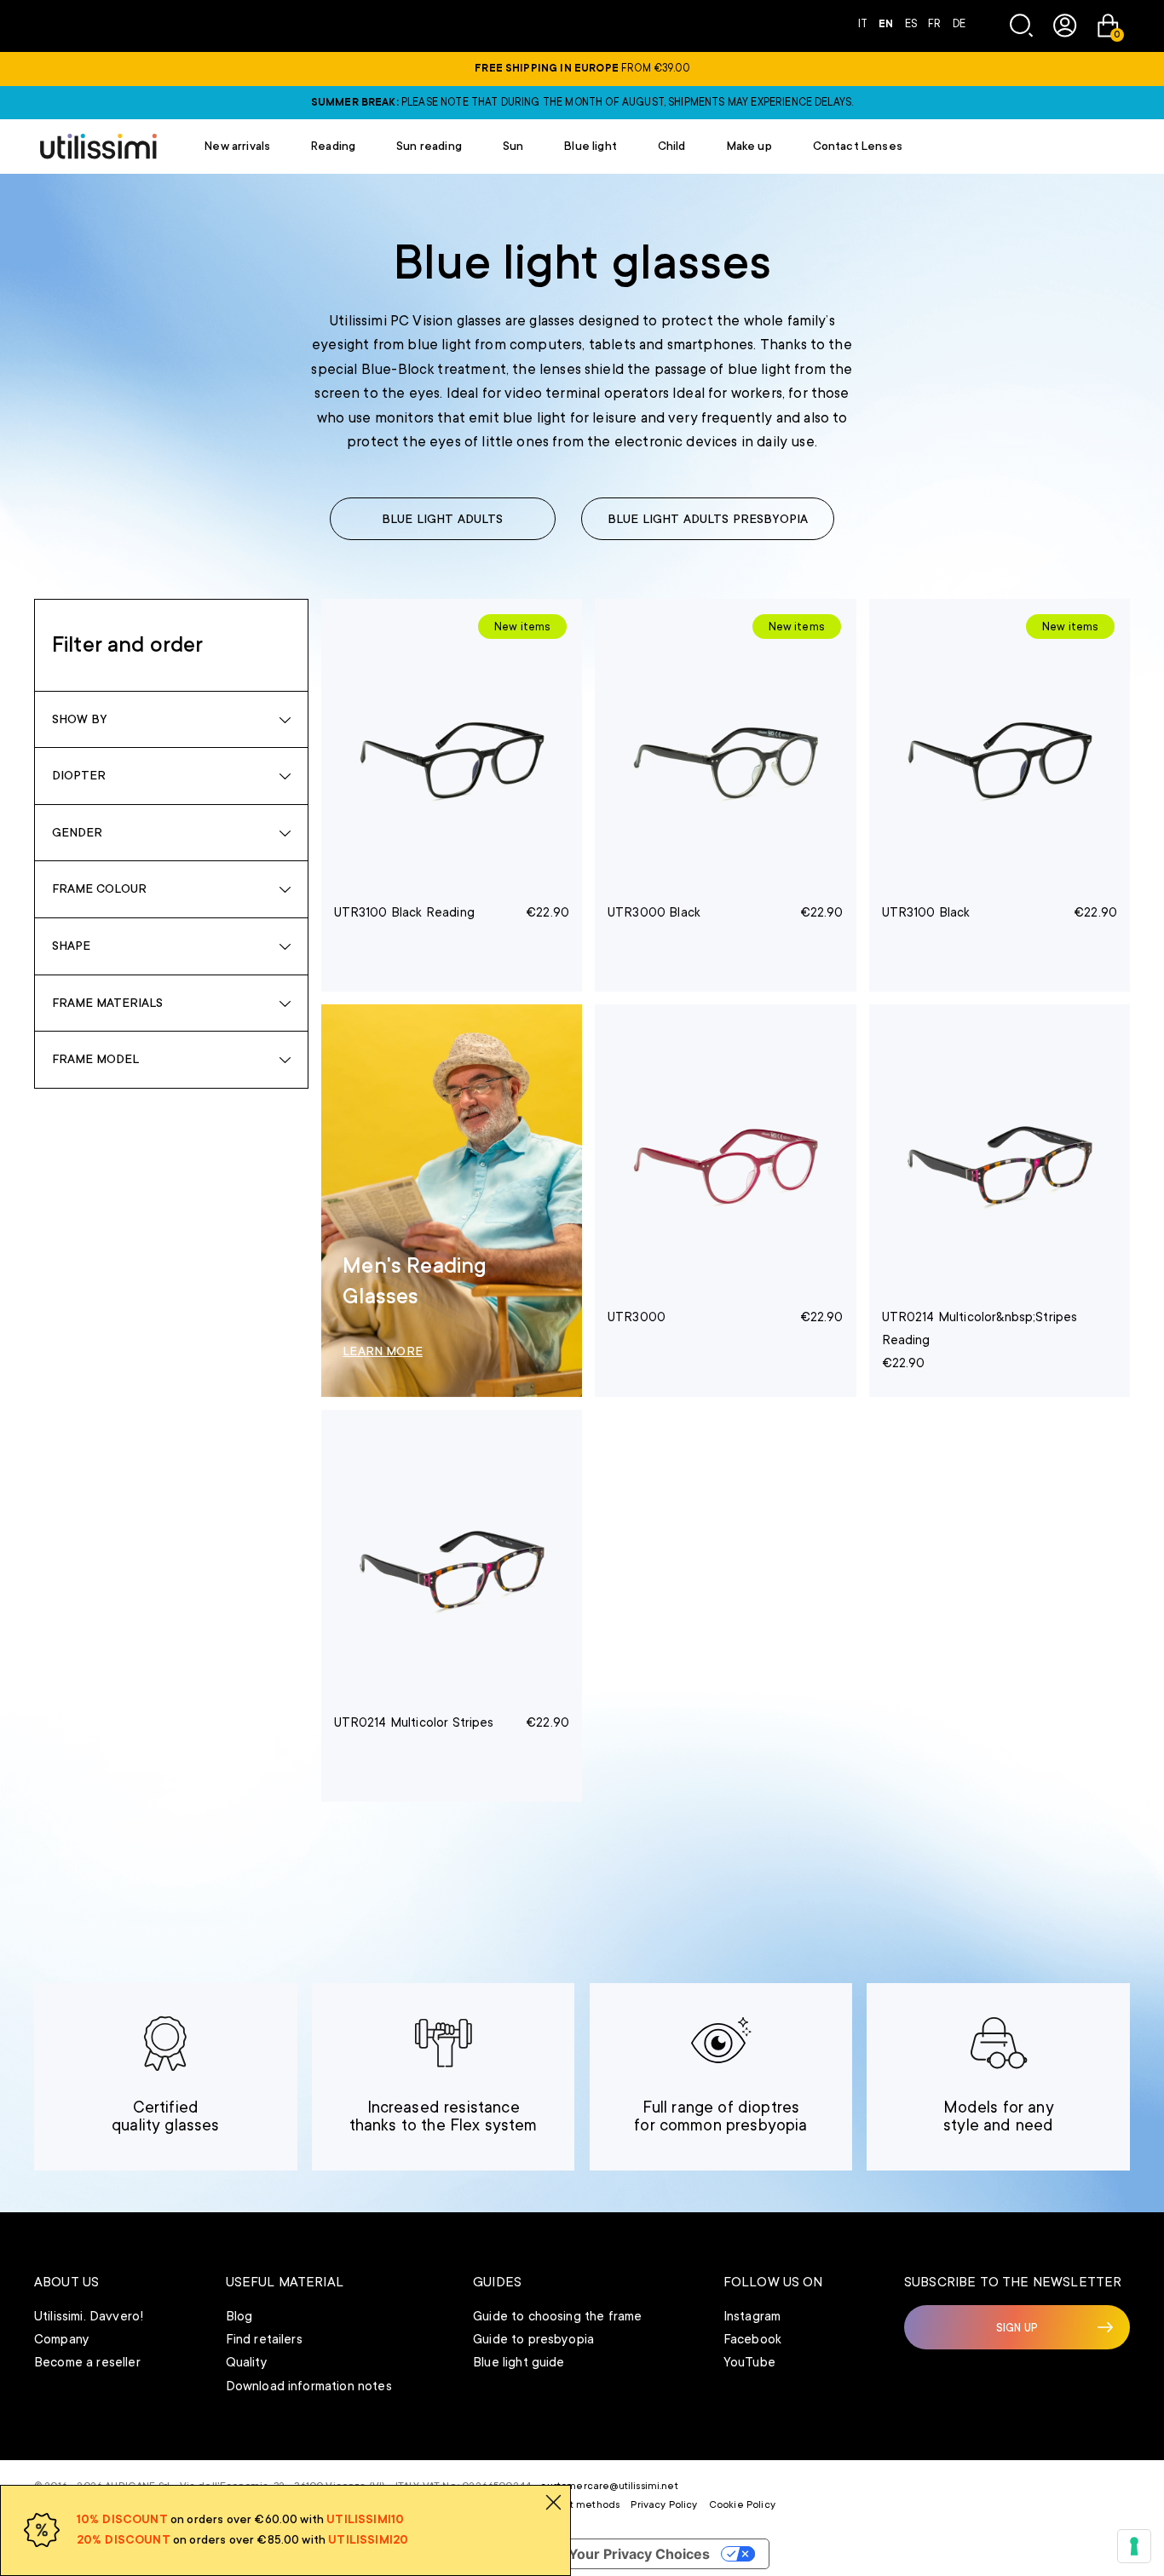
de (959, 24)
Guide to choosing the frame (557, 2316)
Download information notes (309, 2386)
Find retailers (264, 2339)
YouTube (749, 2362)
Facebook (752, 2339)
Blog (239, 2316)
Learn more (383, 1351)
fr (936, 24)
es (912, 24)
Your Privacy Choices (639, 2554)
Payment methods (575, 2504)
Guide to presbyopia (533, 2339)
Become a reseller (87, 2362)
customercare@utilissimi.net (609, 2486)
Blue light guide (519, 2362)
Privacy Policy (664, 2504)
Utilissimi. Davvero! (89, 2316)
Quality (247, 2362)
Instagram (752, 2316)
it (864, 24)
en (887, 24)
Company (62, 2339)
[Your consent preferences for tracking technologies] (1134, 2546)
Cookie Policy (742, 2504)
